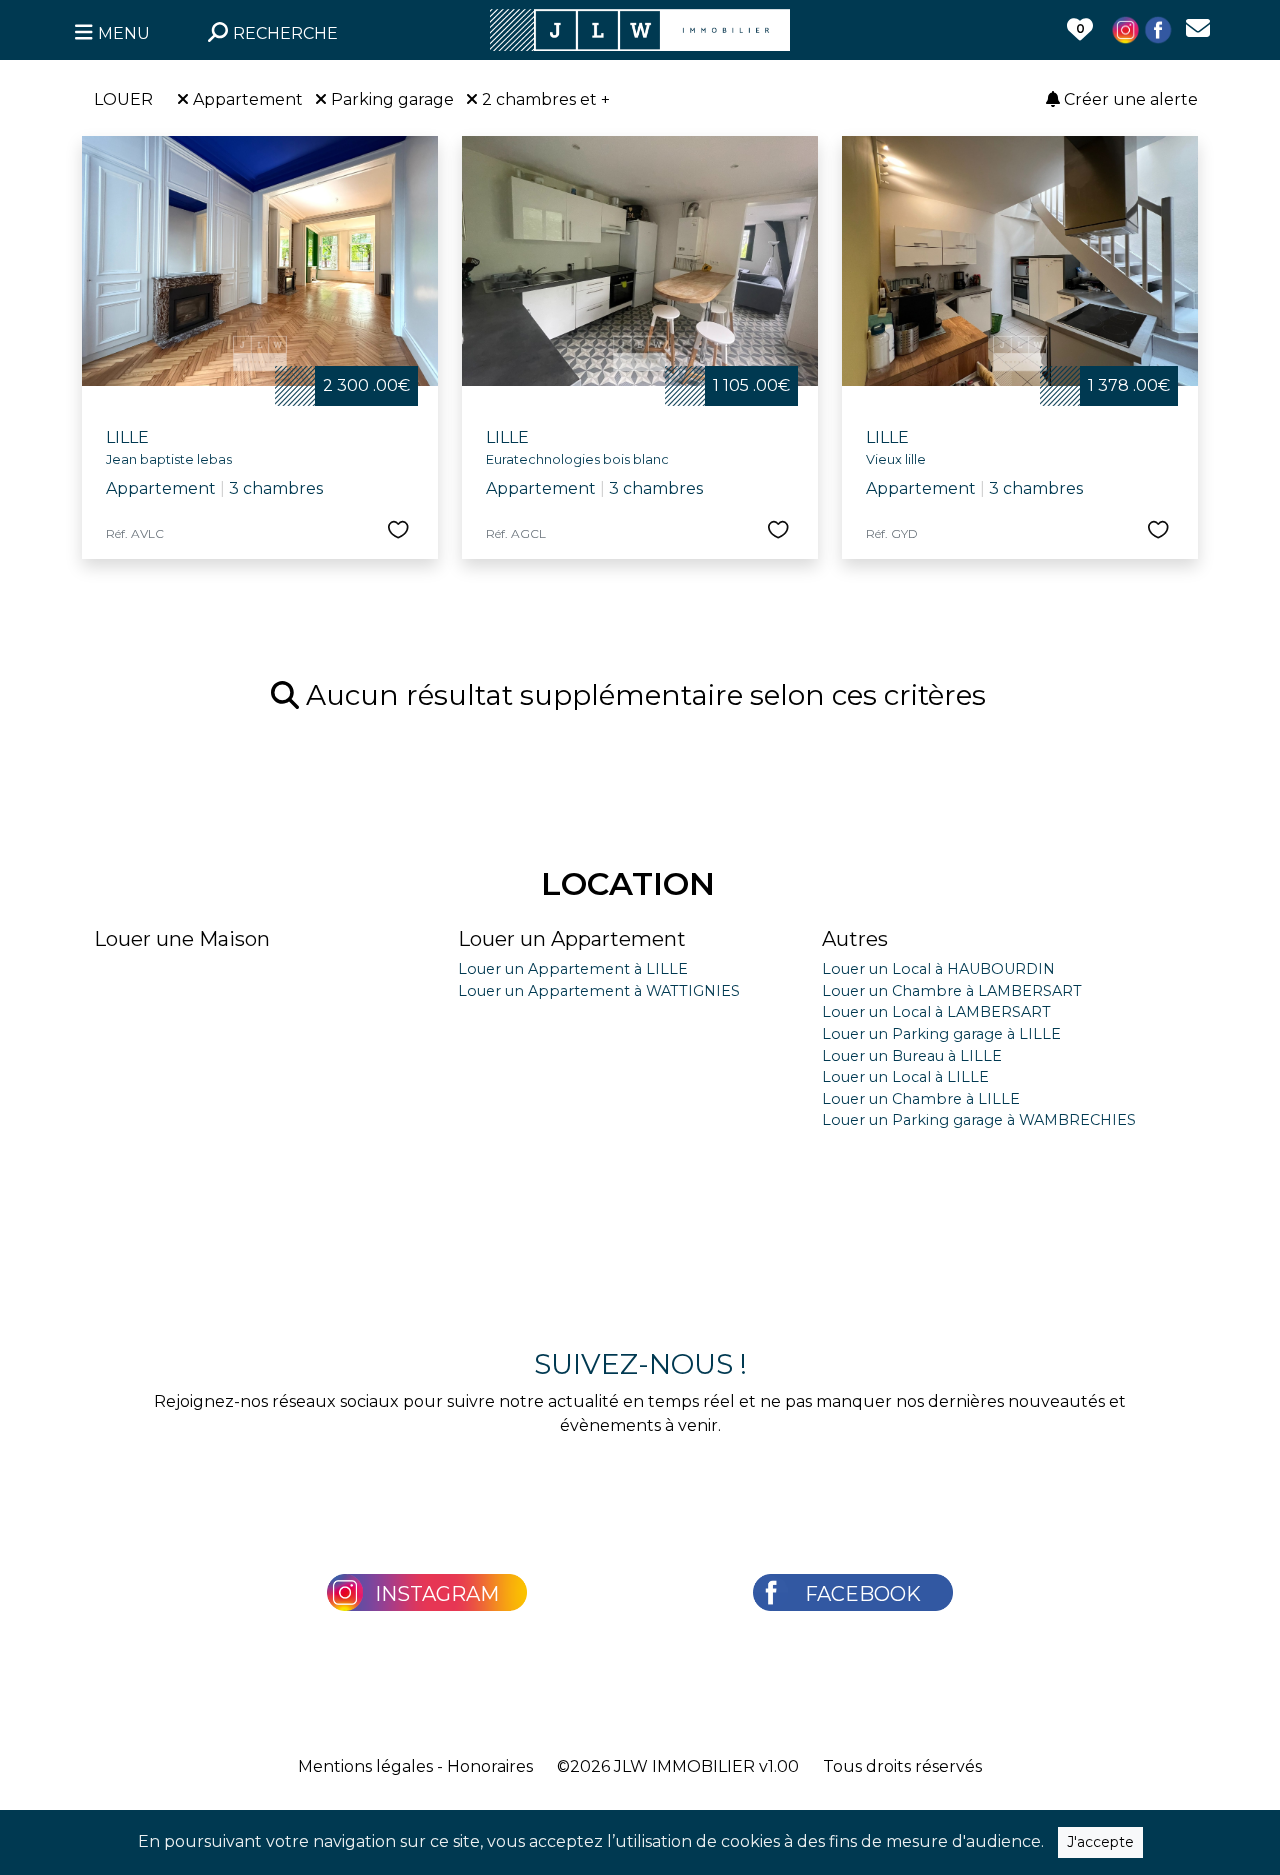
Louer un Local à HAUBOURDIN (938, 969)
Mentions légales (365, 1766)
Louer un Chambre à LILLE (921, 1099)
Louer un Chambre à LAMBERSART (952, 991)
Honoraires (490, 1766)
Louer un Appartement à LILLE (573, 969)
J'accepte (1100, 1842)
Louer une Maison (182, 939)
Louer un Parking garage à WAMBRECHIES (979, 1120)
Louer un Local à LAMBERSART (936, 1012)
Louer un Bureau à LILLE (912, 1056)
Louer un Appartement (572, 939)
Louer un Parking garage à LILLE (941, 1034)
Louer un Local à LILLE (905, 1077)
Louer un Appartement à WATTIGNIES (599, 991)
